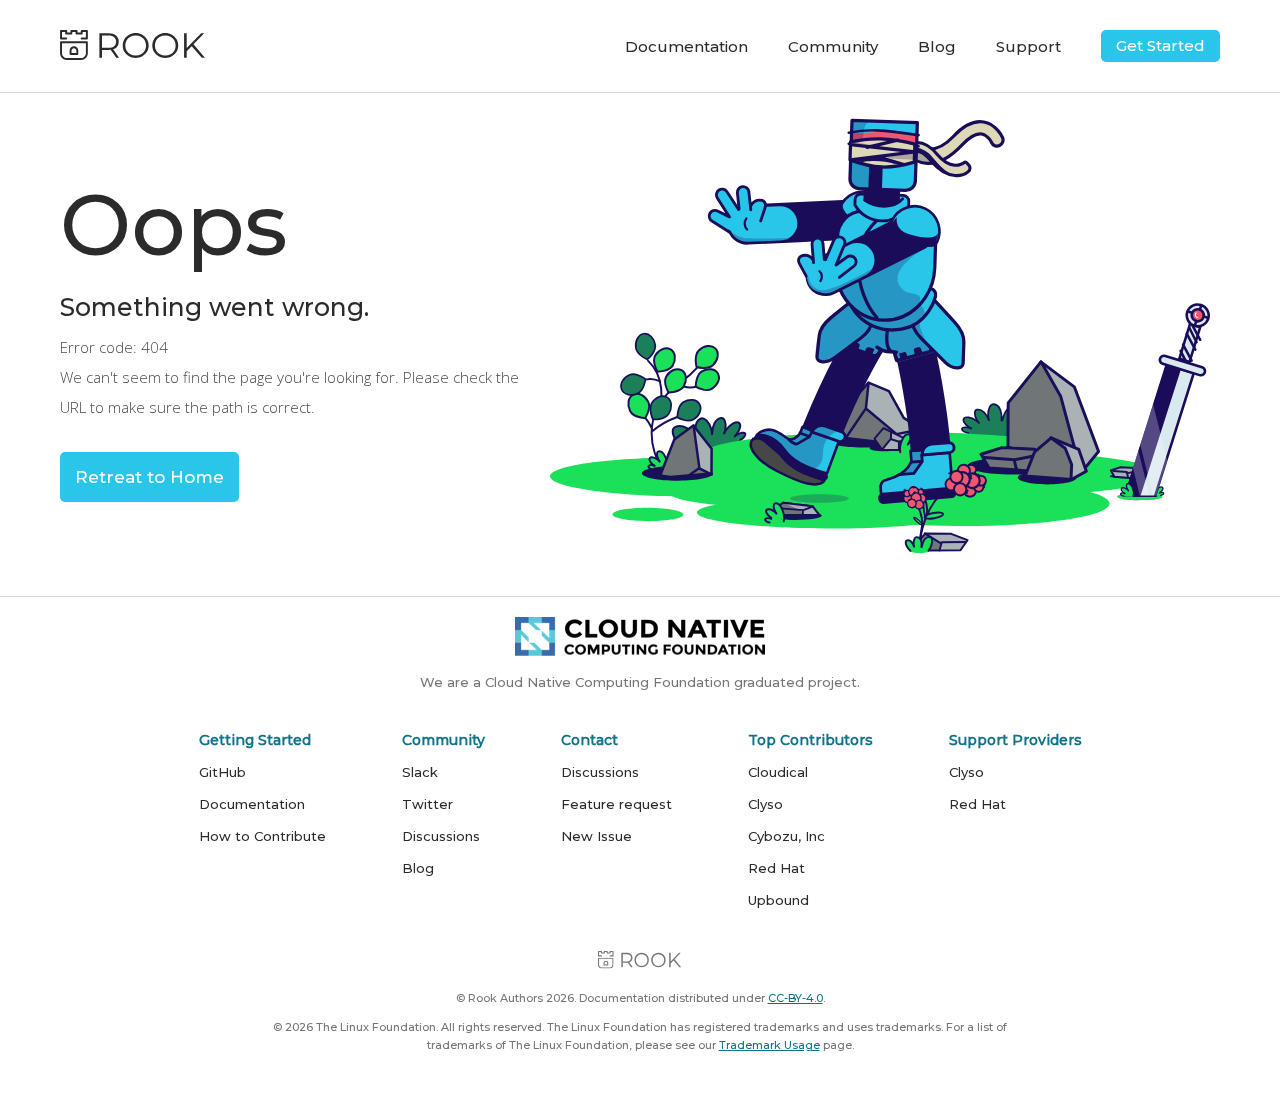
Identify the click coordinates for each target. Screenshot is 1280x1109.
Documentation (686, 46)
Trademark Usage (769, 1045)
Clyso (765, 804)
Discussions (441, 836)
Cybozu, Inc (786, 836)
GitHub (222, 772)
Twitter (427, 804)
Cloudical (778, 772)
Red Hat (776, 868)
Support (1028, 46)
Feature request (616, 804)
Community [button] (833, 46)
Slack (420, 772)
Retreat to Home (149, 477)
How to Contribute (262, 836)
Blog (937, 46)
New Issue (596, 836)
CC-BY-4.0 (795, 998)
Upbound (778, 900)
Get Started (1160, 45)
